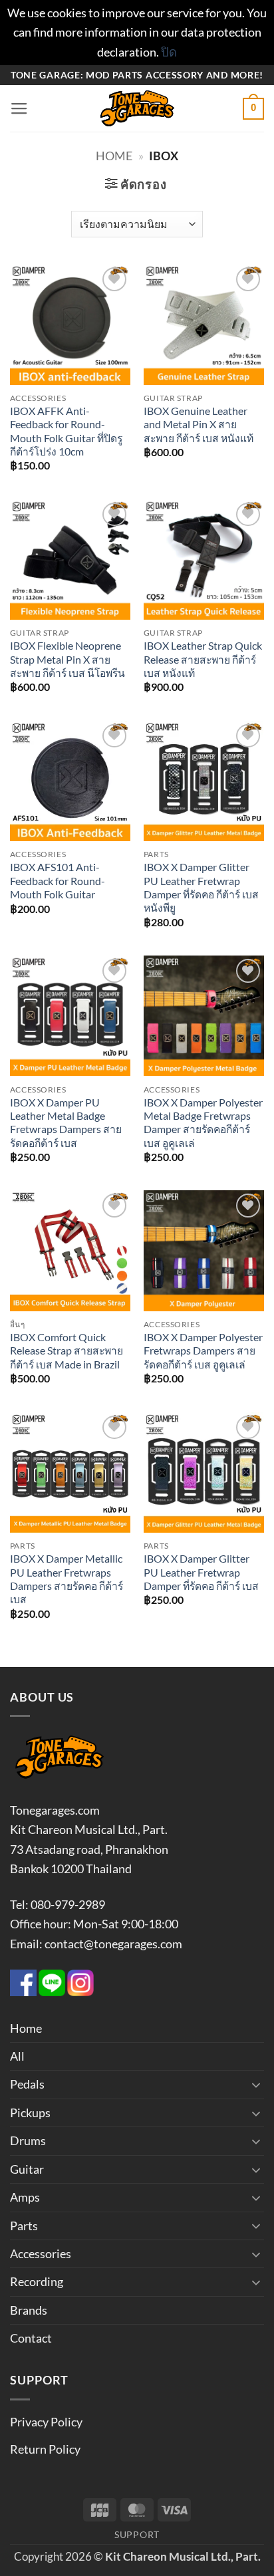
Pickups (30, 2113)
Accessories (41, 2254)
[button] (19, 109)
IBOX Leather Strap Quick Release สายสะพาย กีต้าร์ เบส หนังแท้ (203, 659)
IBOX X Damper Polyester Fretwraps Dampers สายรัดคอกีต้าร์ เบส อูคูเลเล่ (203, 1351)
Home (114, 156)
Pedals (27, 2084)
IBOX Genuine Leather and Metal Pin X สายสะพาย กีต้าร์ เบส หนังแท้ (199, 425)
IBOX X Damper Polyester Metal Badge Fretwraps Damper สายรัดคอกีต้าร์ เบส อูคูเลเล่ (203, 1123)
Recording (37, 2281)
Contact (31, 2338)
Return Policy (45, 2449)
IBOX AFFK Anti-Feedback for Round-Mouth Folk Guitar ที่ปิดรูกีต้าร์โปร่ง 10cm (66, 431)
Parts (24, 2226)
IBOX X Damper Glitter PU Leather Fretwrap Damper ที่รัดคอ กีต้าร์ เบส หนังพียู (201, 887)
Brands (29, 2310)
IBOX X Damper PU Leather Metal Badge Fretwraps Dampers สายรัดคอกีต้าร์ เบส (66, 1123)
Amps (25, 2197)
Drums (28, 2140)
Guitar (27, 2169)
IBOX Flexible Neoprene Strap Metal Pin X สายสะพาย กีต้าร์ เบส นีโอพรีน (68, 659)
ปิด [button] (169, 52)
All (17, 2056)
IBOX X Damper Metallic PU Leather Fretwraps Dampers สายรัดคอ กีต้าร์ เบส (67, 1579)
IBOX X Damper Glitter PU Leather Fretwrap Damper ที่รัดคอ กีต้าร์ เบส (201, 1572)
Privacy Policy (46, 2422)
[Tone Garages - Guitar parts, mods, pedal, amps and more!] (137, 108)
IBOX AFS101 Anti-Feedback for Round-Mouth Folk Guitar (58, 881)
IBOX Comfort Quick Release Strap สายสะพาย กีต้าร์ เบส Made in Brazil (67, 1351)
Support (137, 2534)
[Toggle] (256, 2085)
